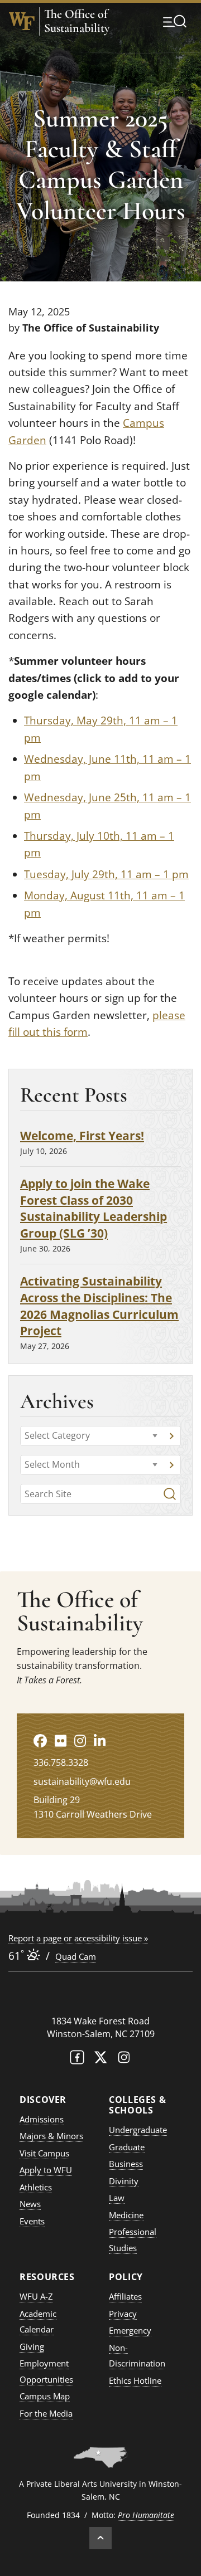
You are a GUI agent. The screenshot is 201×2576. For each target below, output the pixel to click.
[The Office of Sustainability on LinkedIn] (100, 1740)
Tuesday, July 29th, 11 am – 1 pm (106, 874)
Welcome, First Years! (82, 1135)
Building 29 (57, 1800)
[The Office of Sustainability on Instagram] (80, 1740)
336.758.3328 (61, 1762)
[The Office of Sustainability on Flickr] (61, 1740)
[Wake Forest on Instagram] (124, 2060)
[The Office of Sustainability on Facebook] (40, 1740)
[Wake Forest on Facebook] (77, 2060)
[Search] (170, 1494)
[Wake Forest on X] (100, 2060)
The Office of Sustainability (77, 21)
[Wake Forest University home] (22, 21)
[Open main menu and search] (175, 21)
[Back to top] (100, 2538)
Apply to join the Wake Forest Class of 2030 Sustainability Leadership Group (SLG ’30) (94, 1208)
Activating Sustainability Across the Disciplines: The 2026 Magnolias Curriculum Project (99, 1306)
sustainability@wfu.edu (82, 1781)
